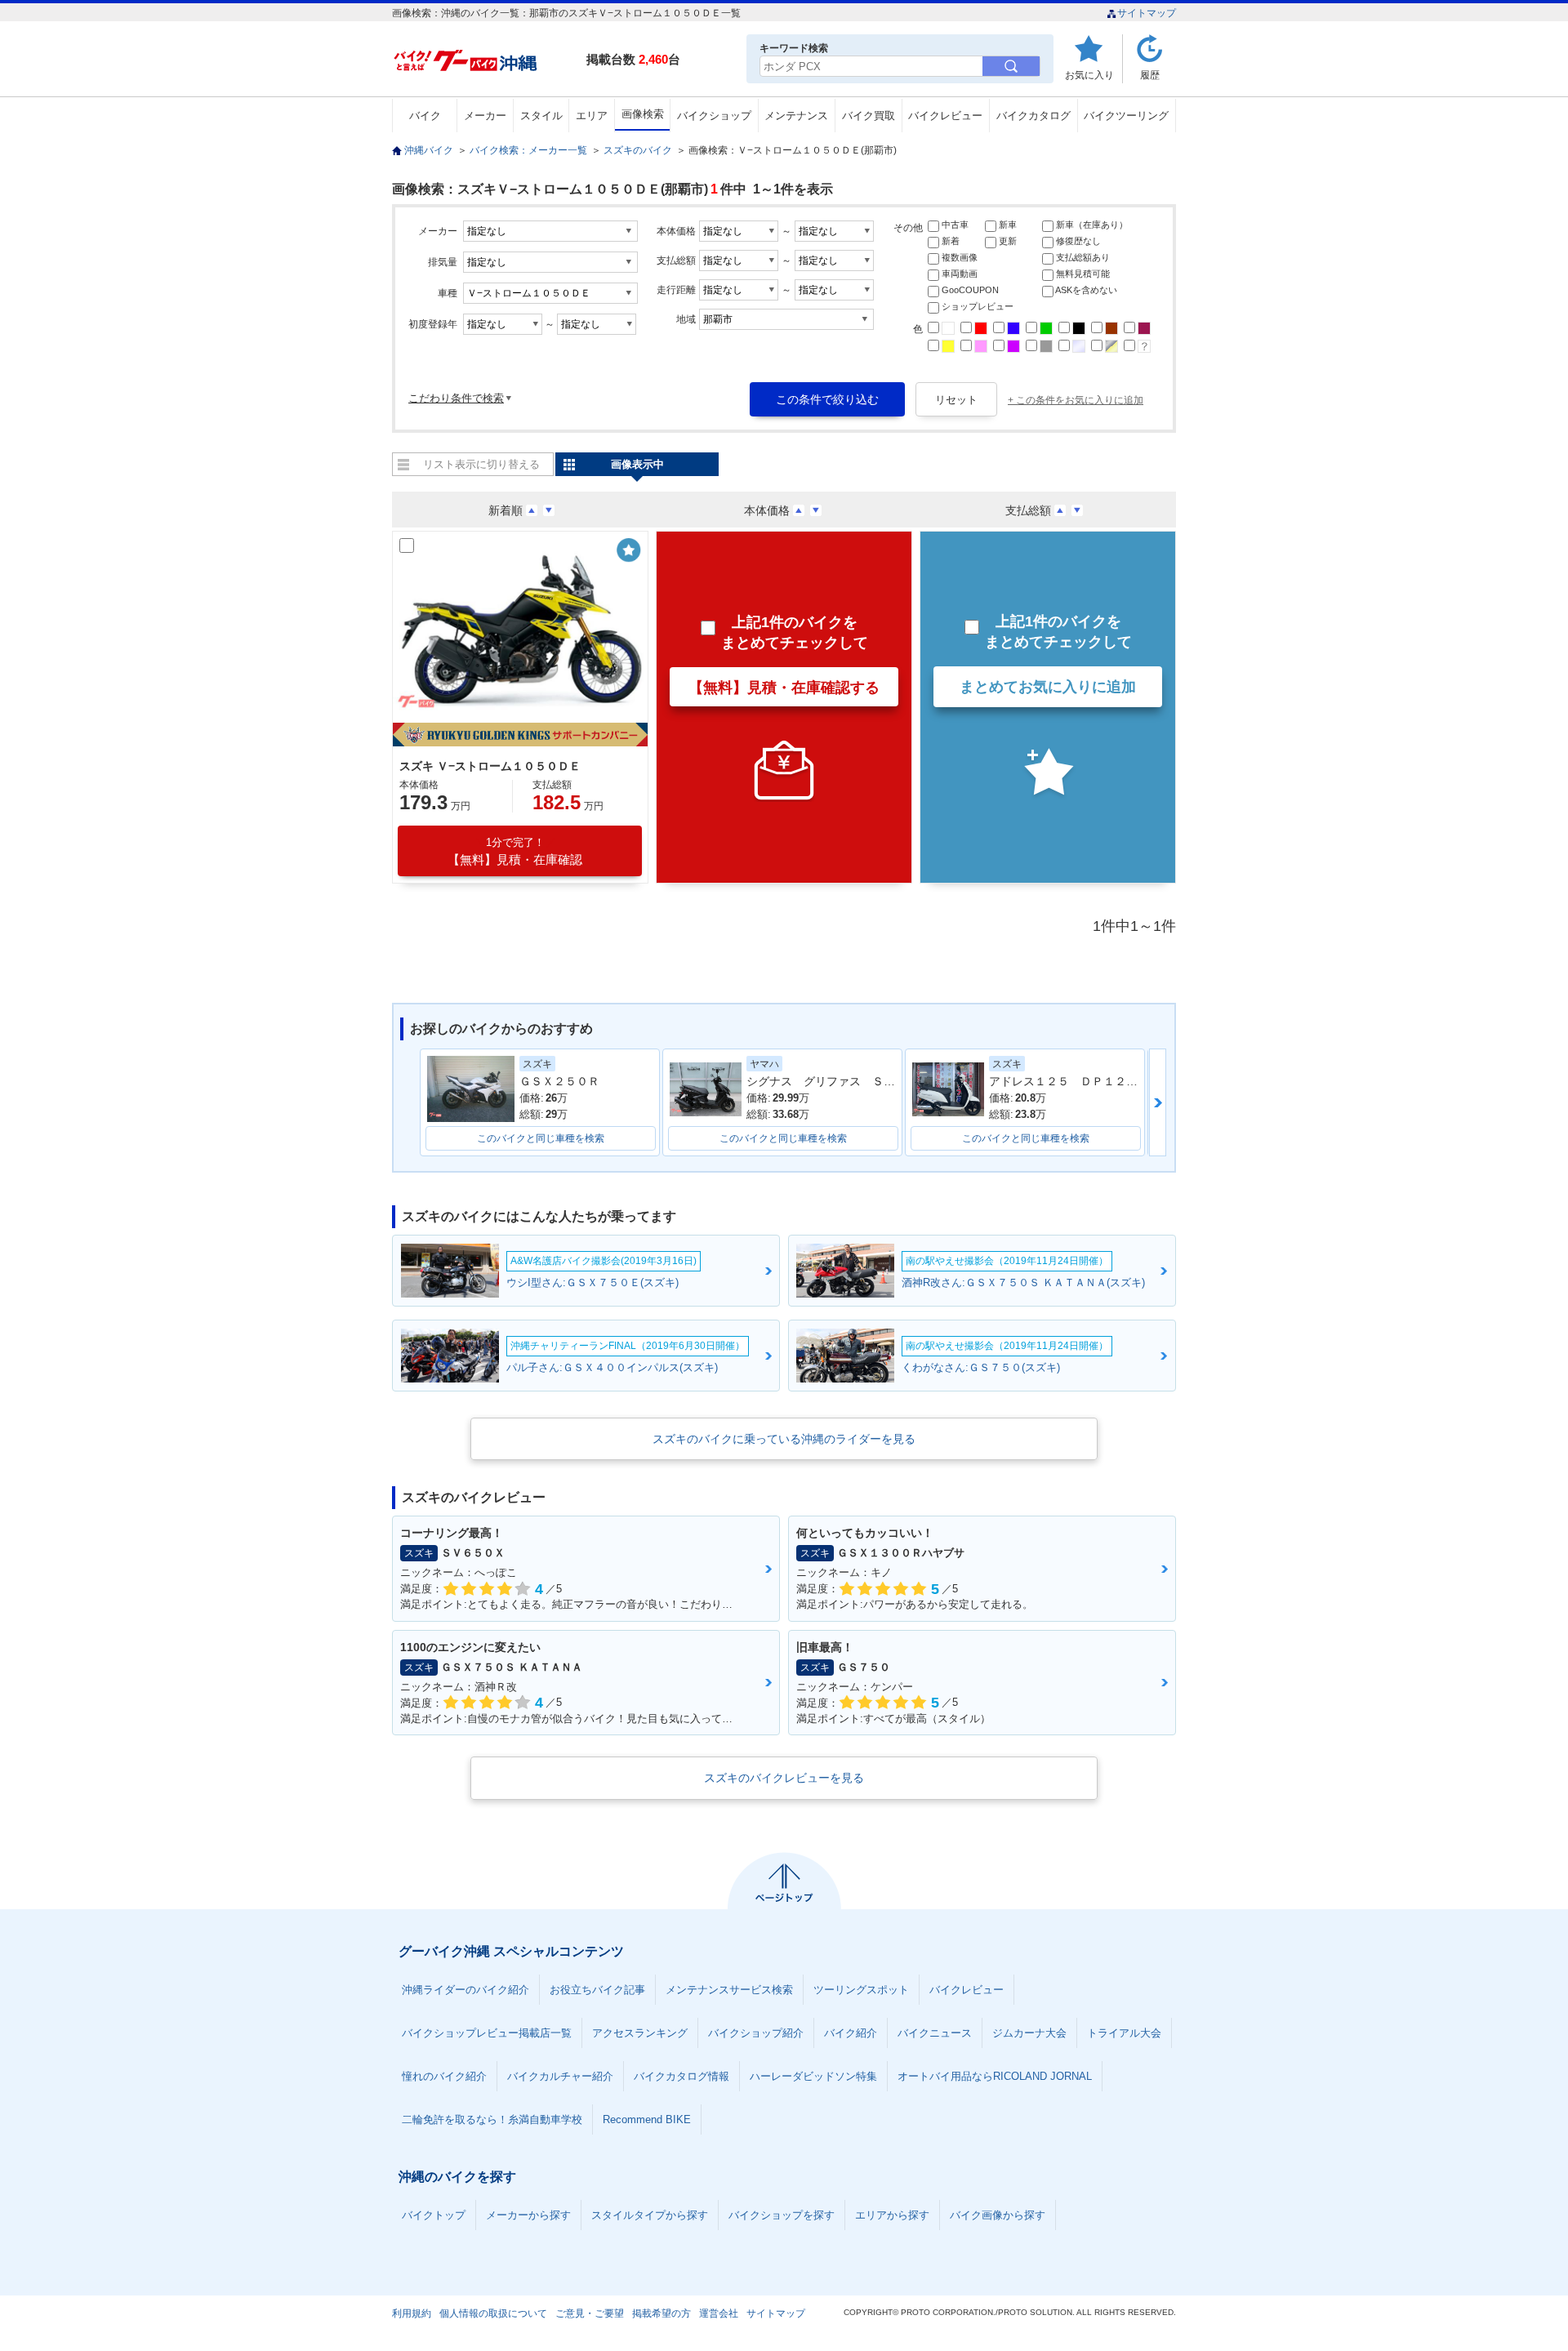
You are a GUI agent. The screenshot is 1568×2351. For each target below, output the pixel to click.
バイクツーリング (1126, 116)
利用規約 (412, 2313)
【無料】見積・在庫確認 (515, 851)
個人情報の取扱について (493, 2313)
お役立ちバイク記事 (597, 1990)
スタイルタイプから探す (650, 2215)
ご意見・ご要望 (590, 2313)
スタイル (541, 116)
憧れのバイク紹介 (444, 2076)
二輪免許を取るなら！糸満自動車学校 (492, 2119)
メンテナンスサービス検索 (729, 1990)
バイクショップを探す (782, 2215)
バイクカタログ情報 (682, 2076)
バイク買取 (869, 116)
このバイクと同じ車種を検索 (541, 1138)
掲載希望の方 (661, 2313)
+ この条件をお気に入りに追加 (1076, 400)
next (1158, 1102)
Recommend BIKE (647, 2119)
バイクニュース (935, 2033)
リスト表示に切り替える (481, 464)
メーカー (485, 116)
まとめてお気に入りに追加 (1048, 687)
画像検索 (643, 114)
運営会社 (719, 2313)
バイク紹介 (851, 2033)
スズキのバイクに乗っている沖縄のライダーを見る (784, 1439)
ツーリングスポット (861, 1990)
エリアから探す (892, 2215)
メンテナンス (796, 116)
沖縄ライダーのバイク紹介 (465, 1990)
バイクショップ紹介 (756, 2033)
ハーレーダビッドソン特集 (813, 2076)
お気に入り (1089, 75)
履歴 (1150, 75)
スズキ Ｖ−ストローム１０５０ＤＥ (490, 766)
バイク (425, 116)
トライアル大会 (1124, 2033)
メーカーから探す (528, 2215)
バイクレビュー (945, 116)
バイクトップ (434, 2215)
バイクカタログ (1033, 116)
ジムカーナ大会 (1029, 2033)
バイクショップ (714, 116)
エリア (592, 116)
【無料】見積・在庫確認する (784, 688)
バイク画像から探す (998, 2215)
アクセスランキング (640, 2033)
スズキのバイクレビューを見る (784, 1778)
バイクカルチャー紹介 (560, 2076)
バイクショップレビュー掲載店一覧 (487, 2033)
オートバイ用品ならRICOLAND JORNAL (995, 2076)
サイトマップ (1147, 13)
